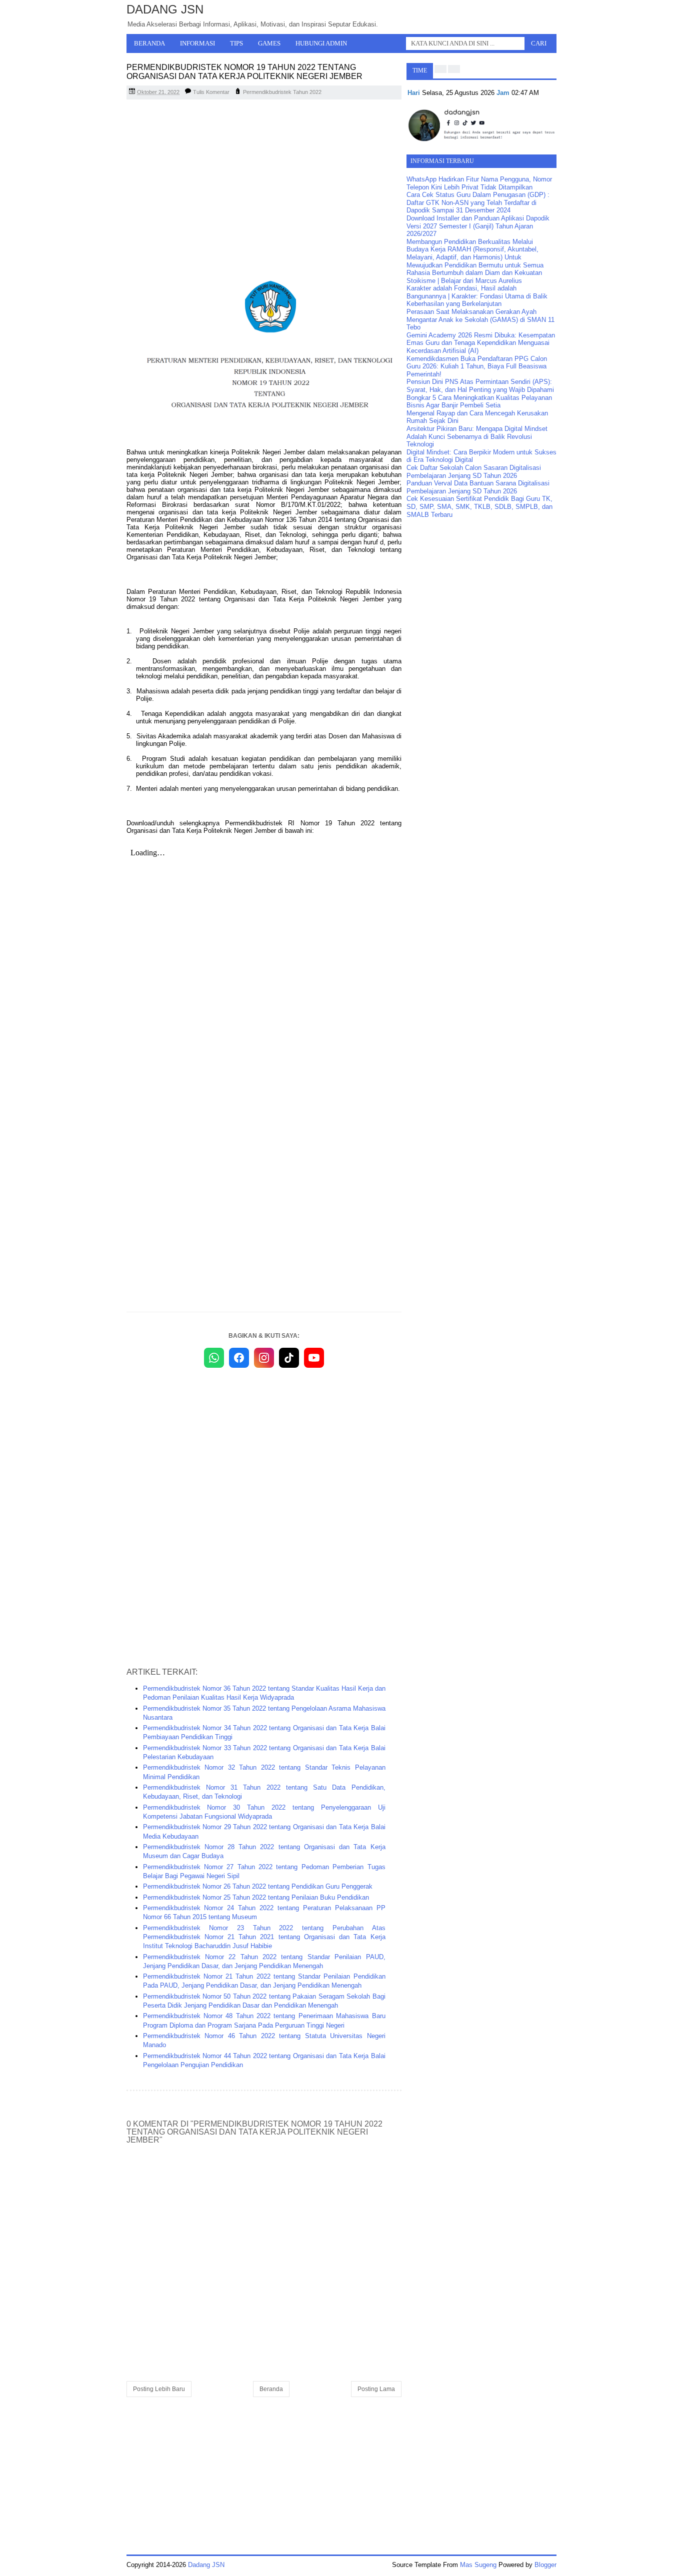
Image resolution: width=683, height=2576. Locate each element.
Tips (236, 43)
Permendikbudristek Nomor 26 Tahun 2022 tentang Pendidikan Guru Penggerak (258, 1886)
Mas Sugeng (478, 2565)
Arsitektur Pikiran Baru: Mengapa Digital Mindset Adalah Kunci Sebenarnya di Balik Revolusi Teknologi (477, 436)
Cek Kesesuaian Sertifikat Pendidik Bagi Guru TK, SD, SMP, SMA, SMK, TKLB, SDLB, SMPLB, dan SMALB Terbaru (479, 506)
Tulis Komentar (211, 92)
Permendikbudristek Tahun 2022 (282, 92)
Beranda (149, 43)
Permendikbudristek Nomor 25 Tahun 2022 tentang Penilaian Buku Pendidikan (256, 1897)
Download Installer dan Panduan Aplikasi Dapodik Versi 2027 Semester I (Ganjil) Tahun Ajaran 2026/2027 (478, 226)
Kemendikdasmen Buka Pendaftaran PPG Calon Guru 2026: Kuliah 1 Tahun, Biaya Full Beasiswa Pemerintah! (477, 366)
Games (269, 43)
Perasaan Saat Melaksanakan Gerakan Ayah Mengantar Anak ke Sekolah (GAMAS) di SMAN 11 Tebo (480, 319)
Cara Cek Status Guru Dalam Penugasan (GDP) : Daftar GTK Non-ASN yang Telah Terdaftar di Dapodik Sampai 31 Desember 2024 (478, 202)
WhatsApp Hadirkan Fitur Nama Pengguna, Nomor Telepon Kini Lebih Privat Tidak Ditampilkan (479, 183)
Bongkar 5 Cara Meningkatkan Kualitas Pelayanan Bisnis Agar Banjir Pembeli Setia (479, 402)
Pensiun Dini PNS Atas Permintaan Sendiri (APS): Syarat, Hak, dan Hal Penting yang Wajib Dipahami (480, 386)
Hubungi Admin (321, 43)
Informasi (197, 43)
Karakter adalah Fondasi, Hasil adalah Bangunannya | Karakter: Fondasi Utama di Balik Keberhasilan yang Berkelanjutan (477, 296)
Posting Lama (376, 2389)
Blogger (545, 2565)
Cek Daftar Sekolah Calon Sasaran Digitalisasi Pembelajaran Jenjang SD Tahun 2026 (474, 472)
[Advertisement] (264, 179)
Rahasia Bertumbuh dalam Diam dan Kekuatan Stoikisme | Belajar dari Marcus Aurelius (474, 277)
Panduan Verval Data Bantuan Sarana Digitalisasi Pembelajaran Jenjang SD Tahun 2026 (478, 487)
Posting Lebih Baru (159, 2389)
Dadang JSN (165, 9)
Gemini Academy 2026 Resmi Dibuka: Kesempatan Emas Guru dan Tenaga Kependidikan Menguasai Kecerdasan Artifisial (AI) (481, 343)
